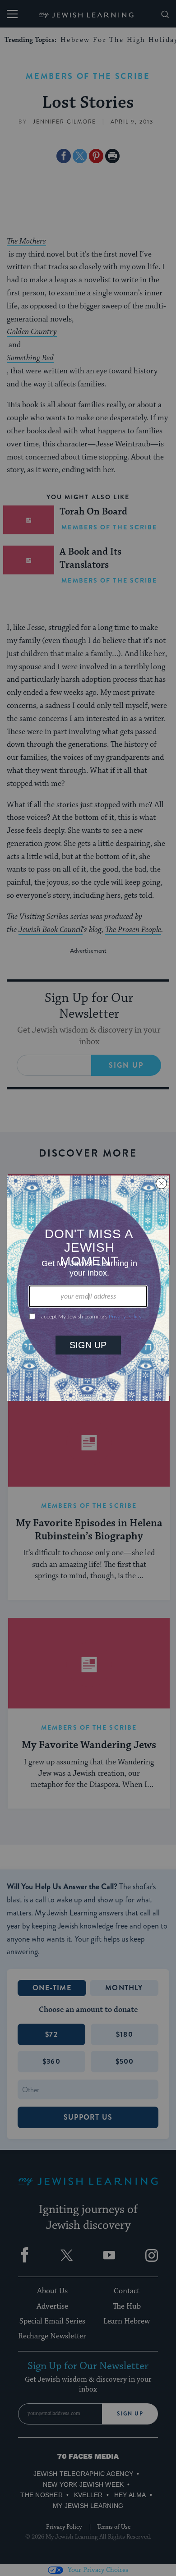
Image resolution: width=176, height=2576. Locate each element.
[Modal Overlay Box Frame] (88, 1288)
